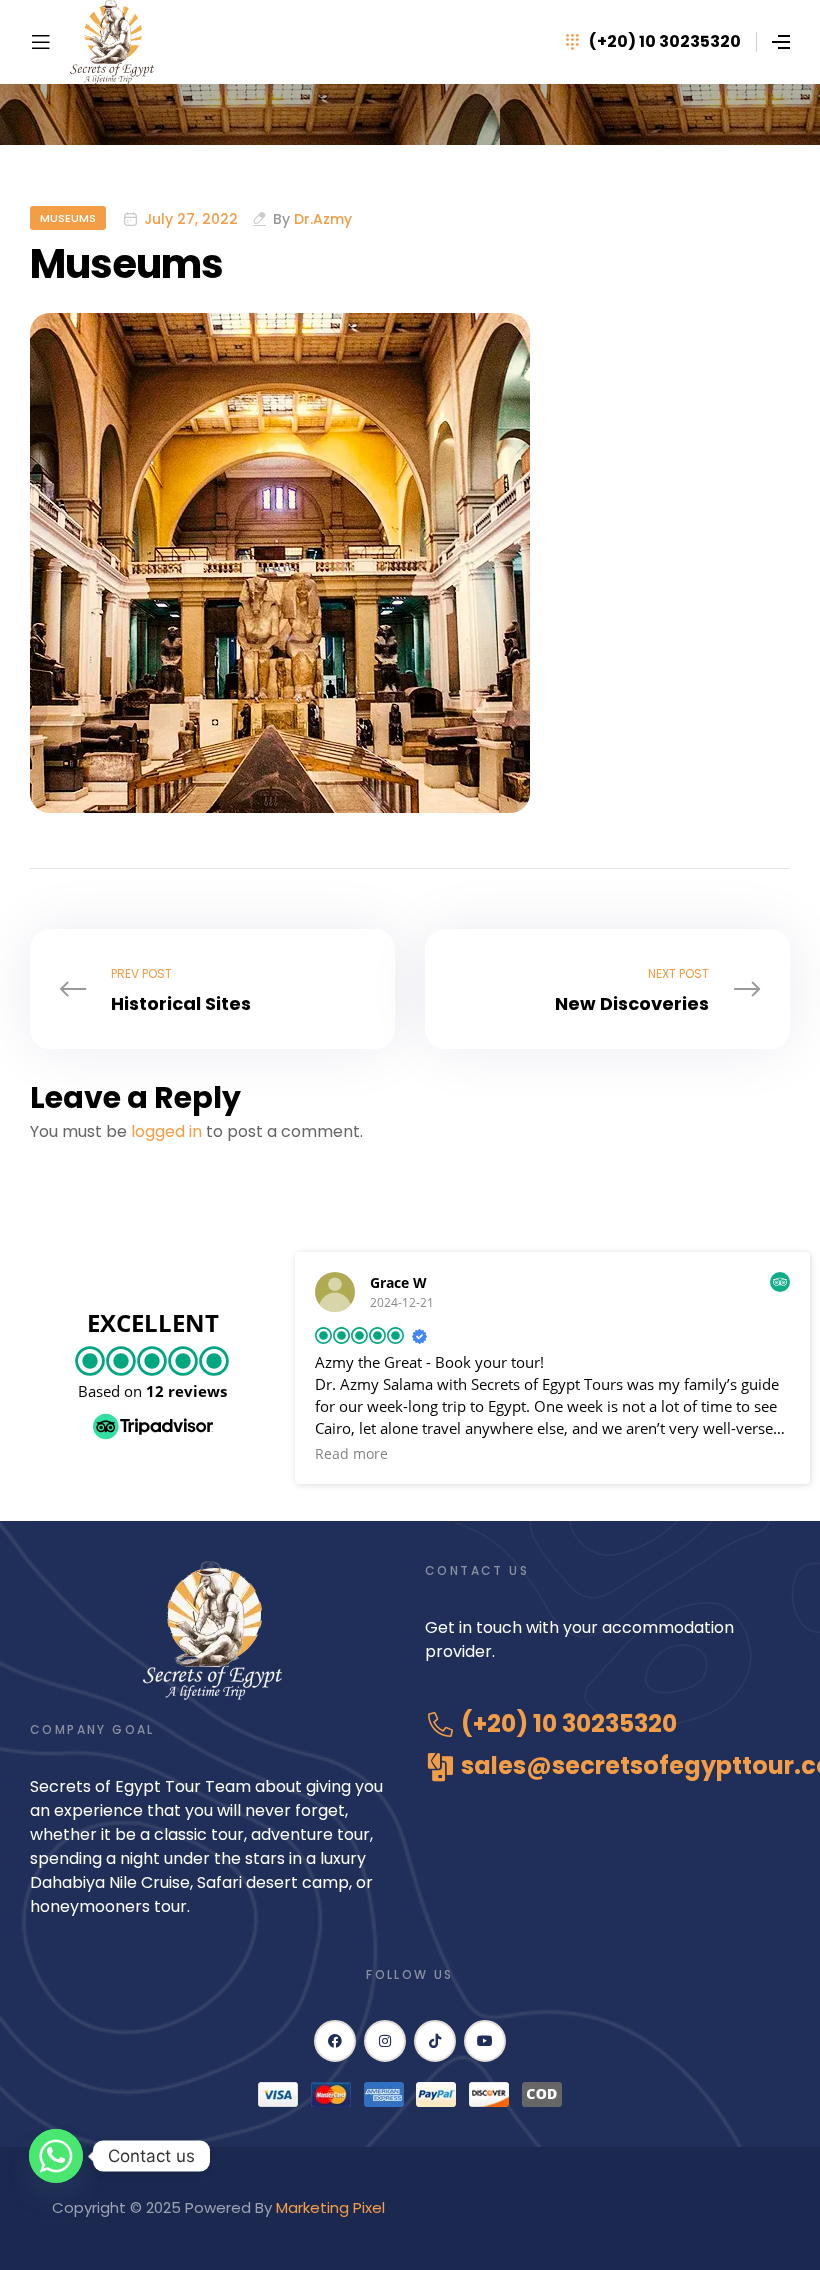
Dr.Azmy (323, 219)
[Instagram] (385, 2041)
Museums (68, 218)
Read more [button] (351, 1454)
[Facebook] (335, 2041)
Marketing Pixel (332, 2207)
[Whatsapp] (56, 2156)
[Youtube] (485, 2041)
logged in (166, 1131)
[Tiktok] (435, 2041)
